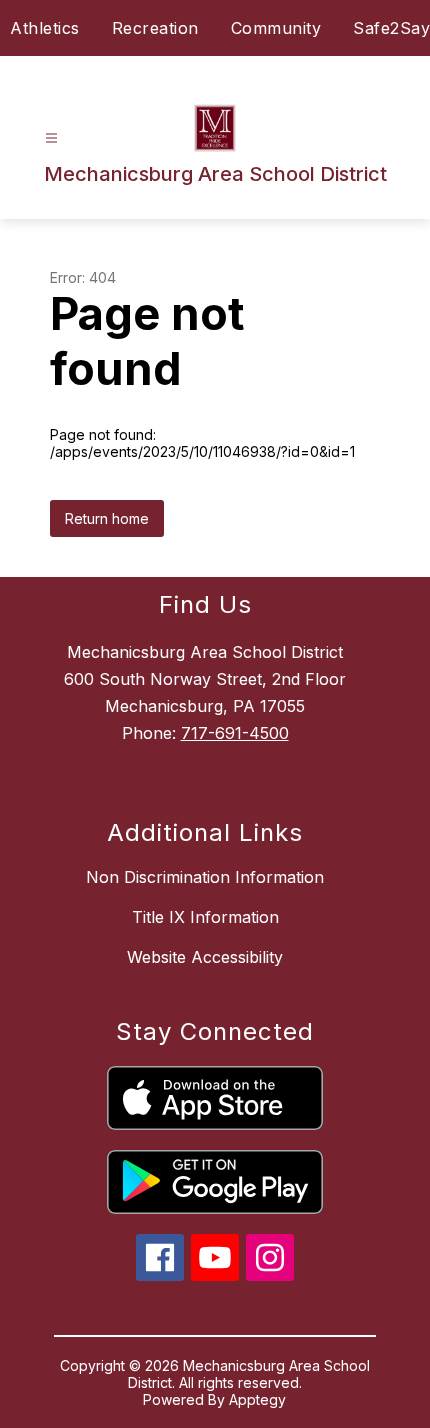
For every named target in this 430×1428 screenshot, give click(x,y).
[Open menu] (51, 138)
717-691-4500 (235, 733)
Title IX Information (205, 917)
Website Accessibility (205, 957)
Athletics (45, 28)
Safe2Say (391, 28)
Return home (107, 518)
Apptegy (257, 1399)
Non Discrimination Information (205, 877)
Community (276, 28)
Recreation (155, 28)
